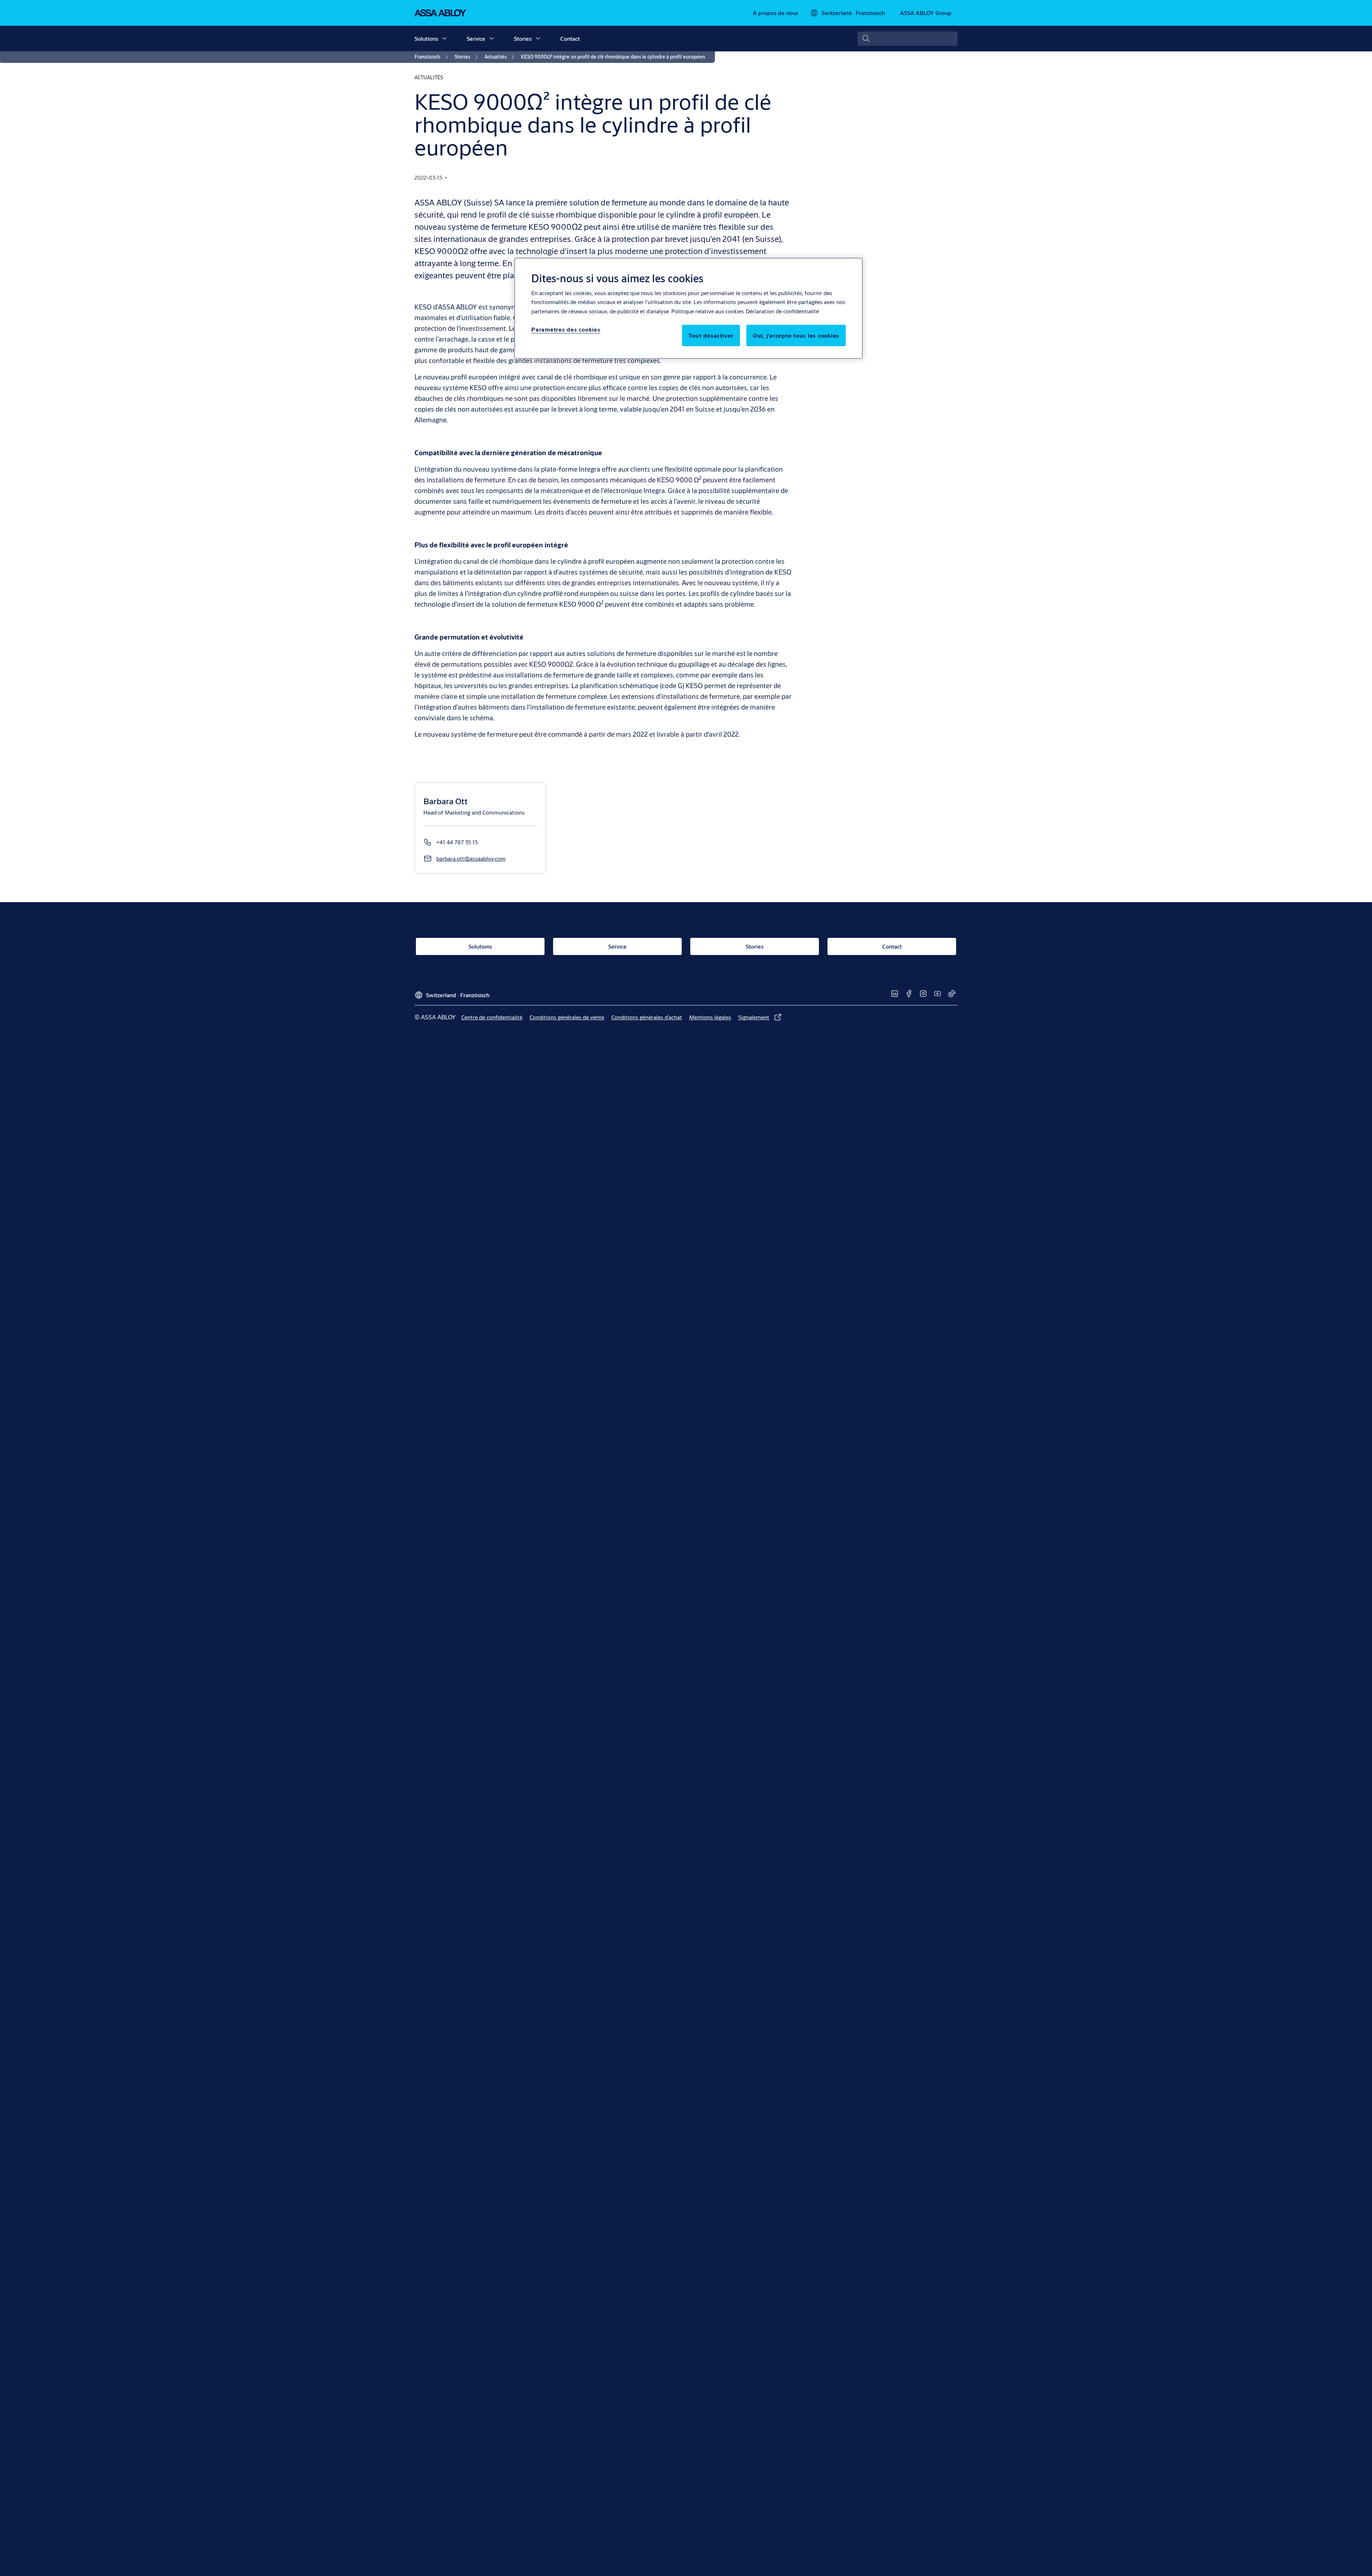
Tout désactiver (711, 336)
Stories (523, 38)
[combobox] (908, 39)
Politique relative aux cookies (708, 311)
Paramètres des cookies (566, 330)
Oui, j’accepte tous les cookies (796, 336)
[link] (776, 13)
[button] (444, 39)
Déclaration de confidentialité (782, 311)
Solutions (426, 38)
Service (476, 38)
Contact (570, 38)
